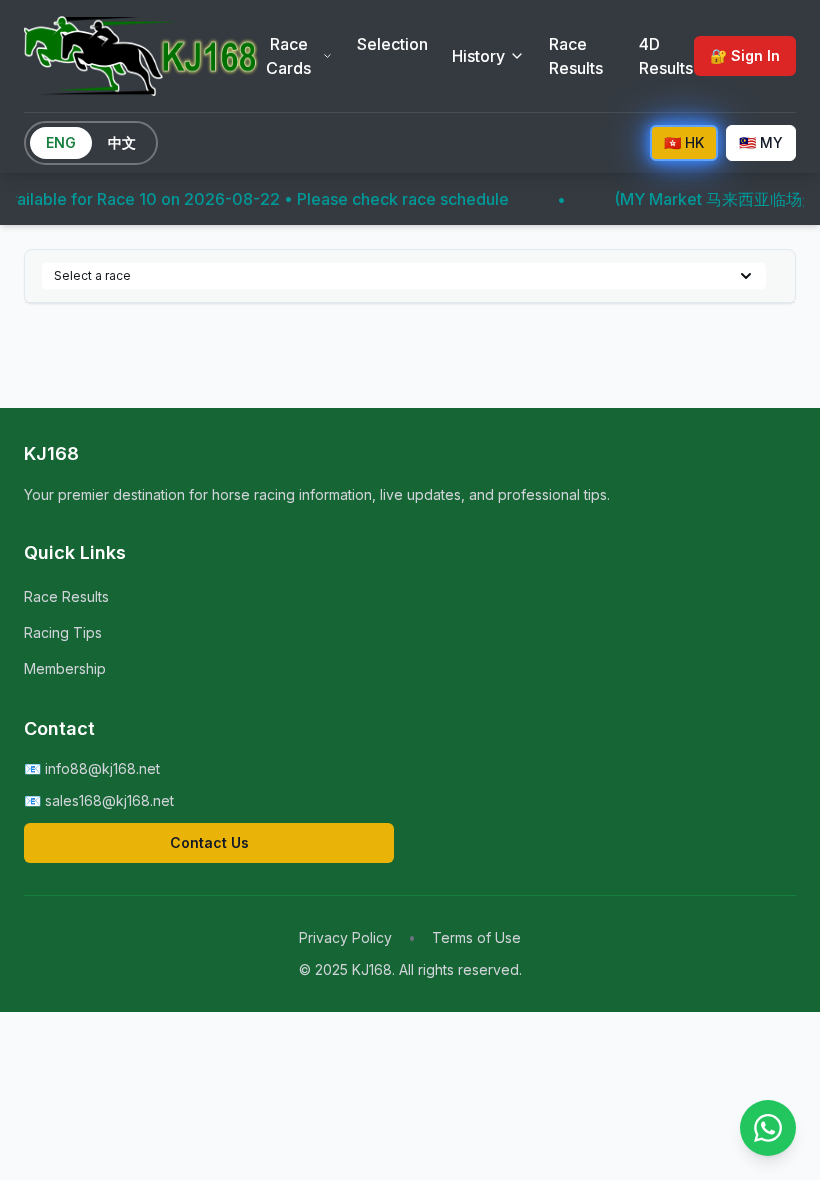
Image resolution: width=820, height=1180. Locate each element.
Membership (65, 668)
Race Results (576, 56)
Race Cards (288, 56)
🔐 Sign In (745, 55)
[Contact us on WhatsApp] (768, 1128)
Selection (392, 44)
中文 (122, 142)
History (478, 56)
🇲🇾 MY (761, 142)
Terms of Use (476, 937)
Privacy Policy (345, 937)
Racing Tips (63, 632)
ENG (61, 142)
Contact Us (209, 842)
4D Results (666, 56)
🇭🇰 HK (684, 142)
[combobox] (404, 276)
